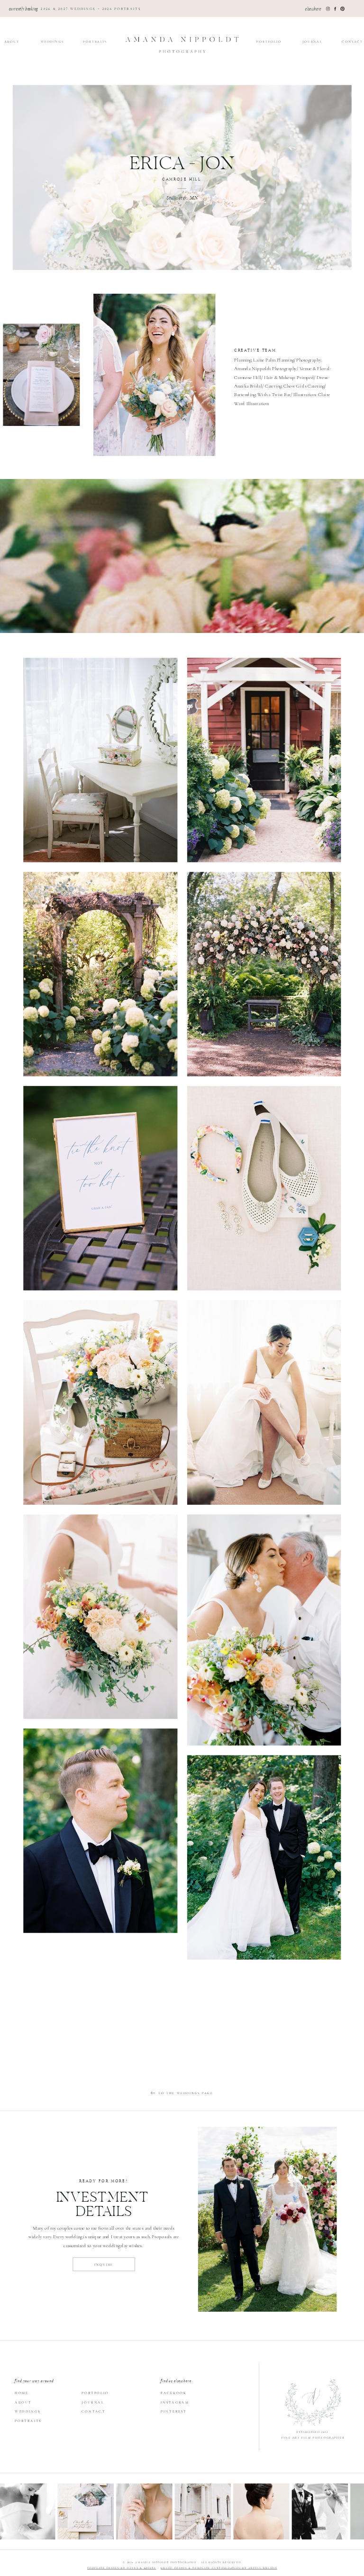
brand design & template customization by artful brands (219, 2568)
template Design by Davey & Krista (122, 2568)
